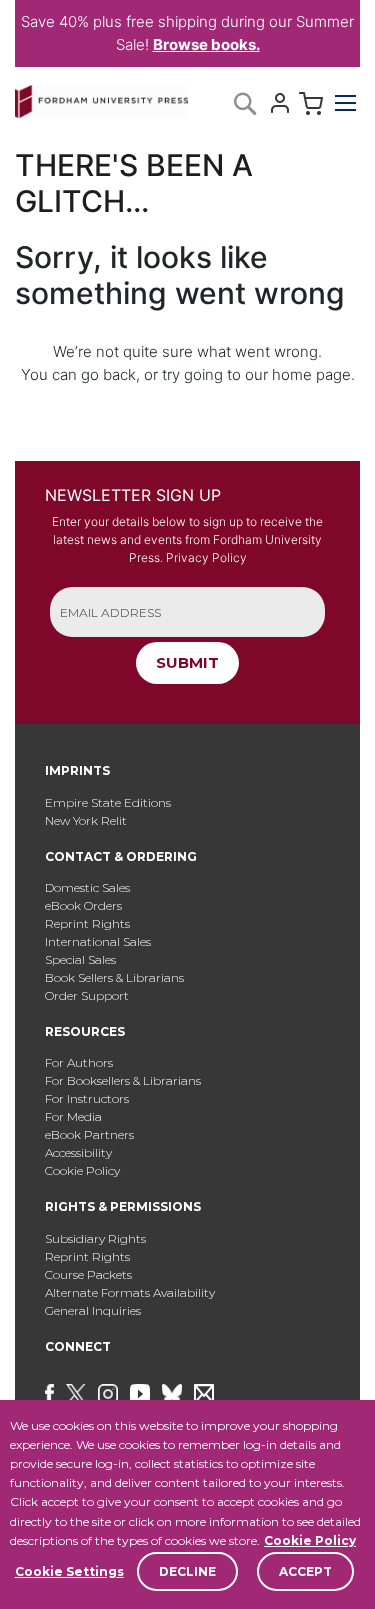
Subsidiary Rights (95, 1238)
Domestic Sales (87, 887)
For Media (73, 1116)
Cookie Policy (310, 1540)
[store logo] (101, 97)
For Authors (79, 1062)
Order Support (87, 995)
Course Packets (88, 1274)
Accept (305, 1571)
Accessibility (78, 1152)
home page (311, 374)
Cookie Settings (69, 1571)
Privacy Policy (206, 557)
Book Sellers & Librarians (114, 977)
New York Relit (86, 820)
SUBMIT (187, 662)
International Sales (98, 941)
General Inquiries (93, 1310)
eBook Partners (89, 1134)
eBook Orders (83, 905)
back (119, 374)
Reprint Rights (87, 923)
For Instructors (87, 1098)
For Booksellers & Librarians (123, 1080)
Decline (187, 1571)
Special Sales (80, 959)
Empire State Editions (108, 802)
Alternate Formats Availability (130, 1292)
